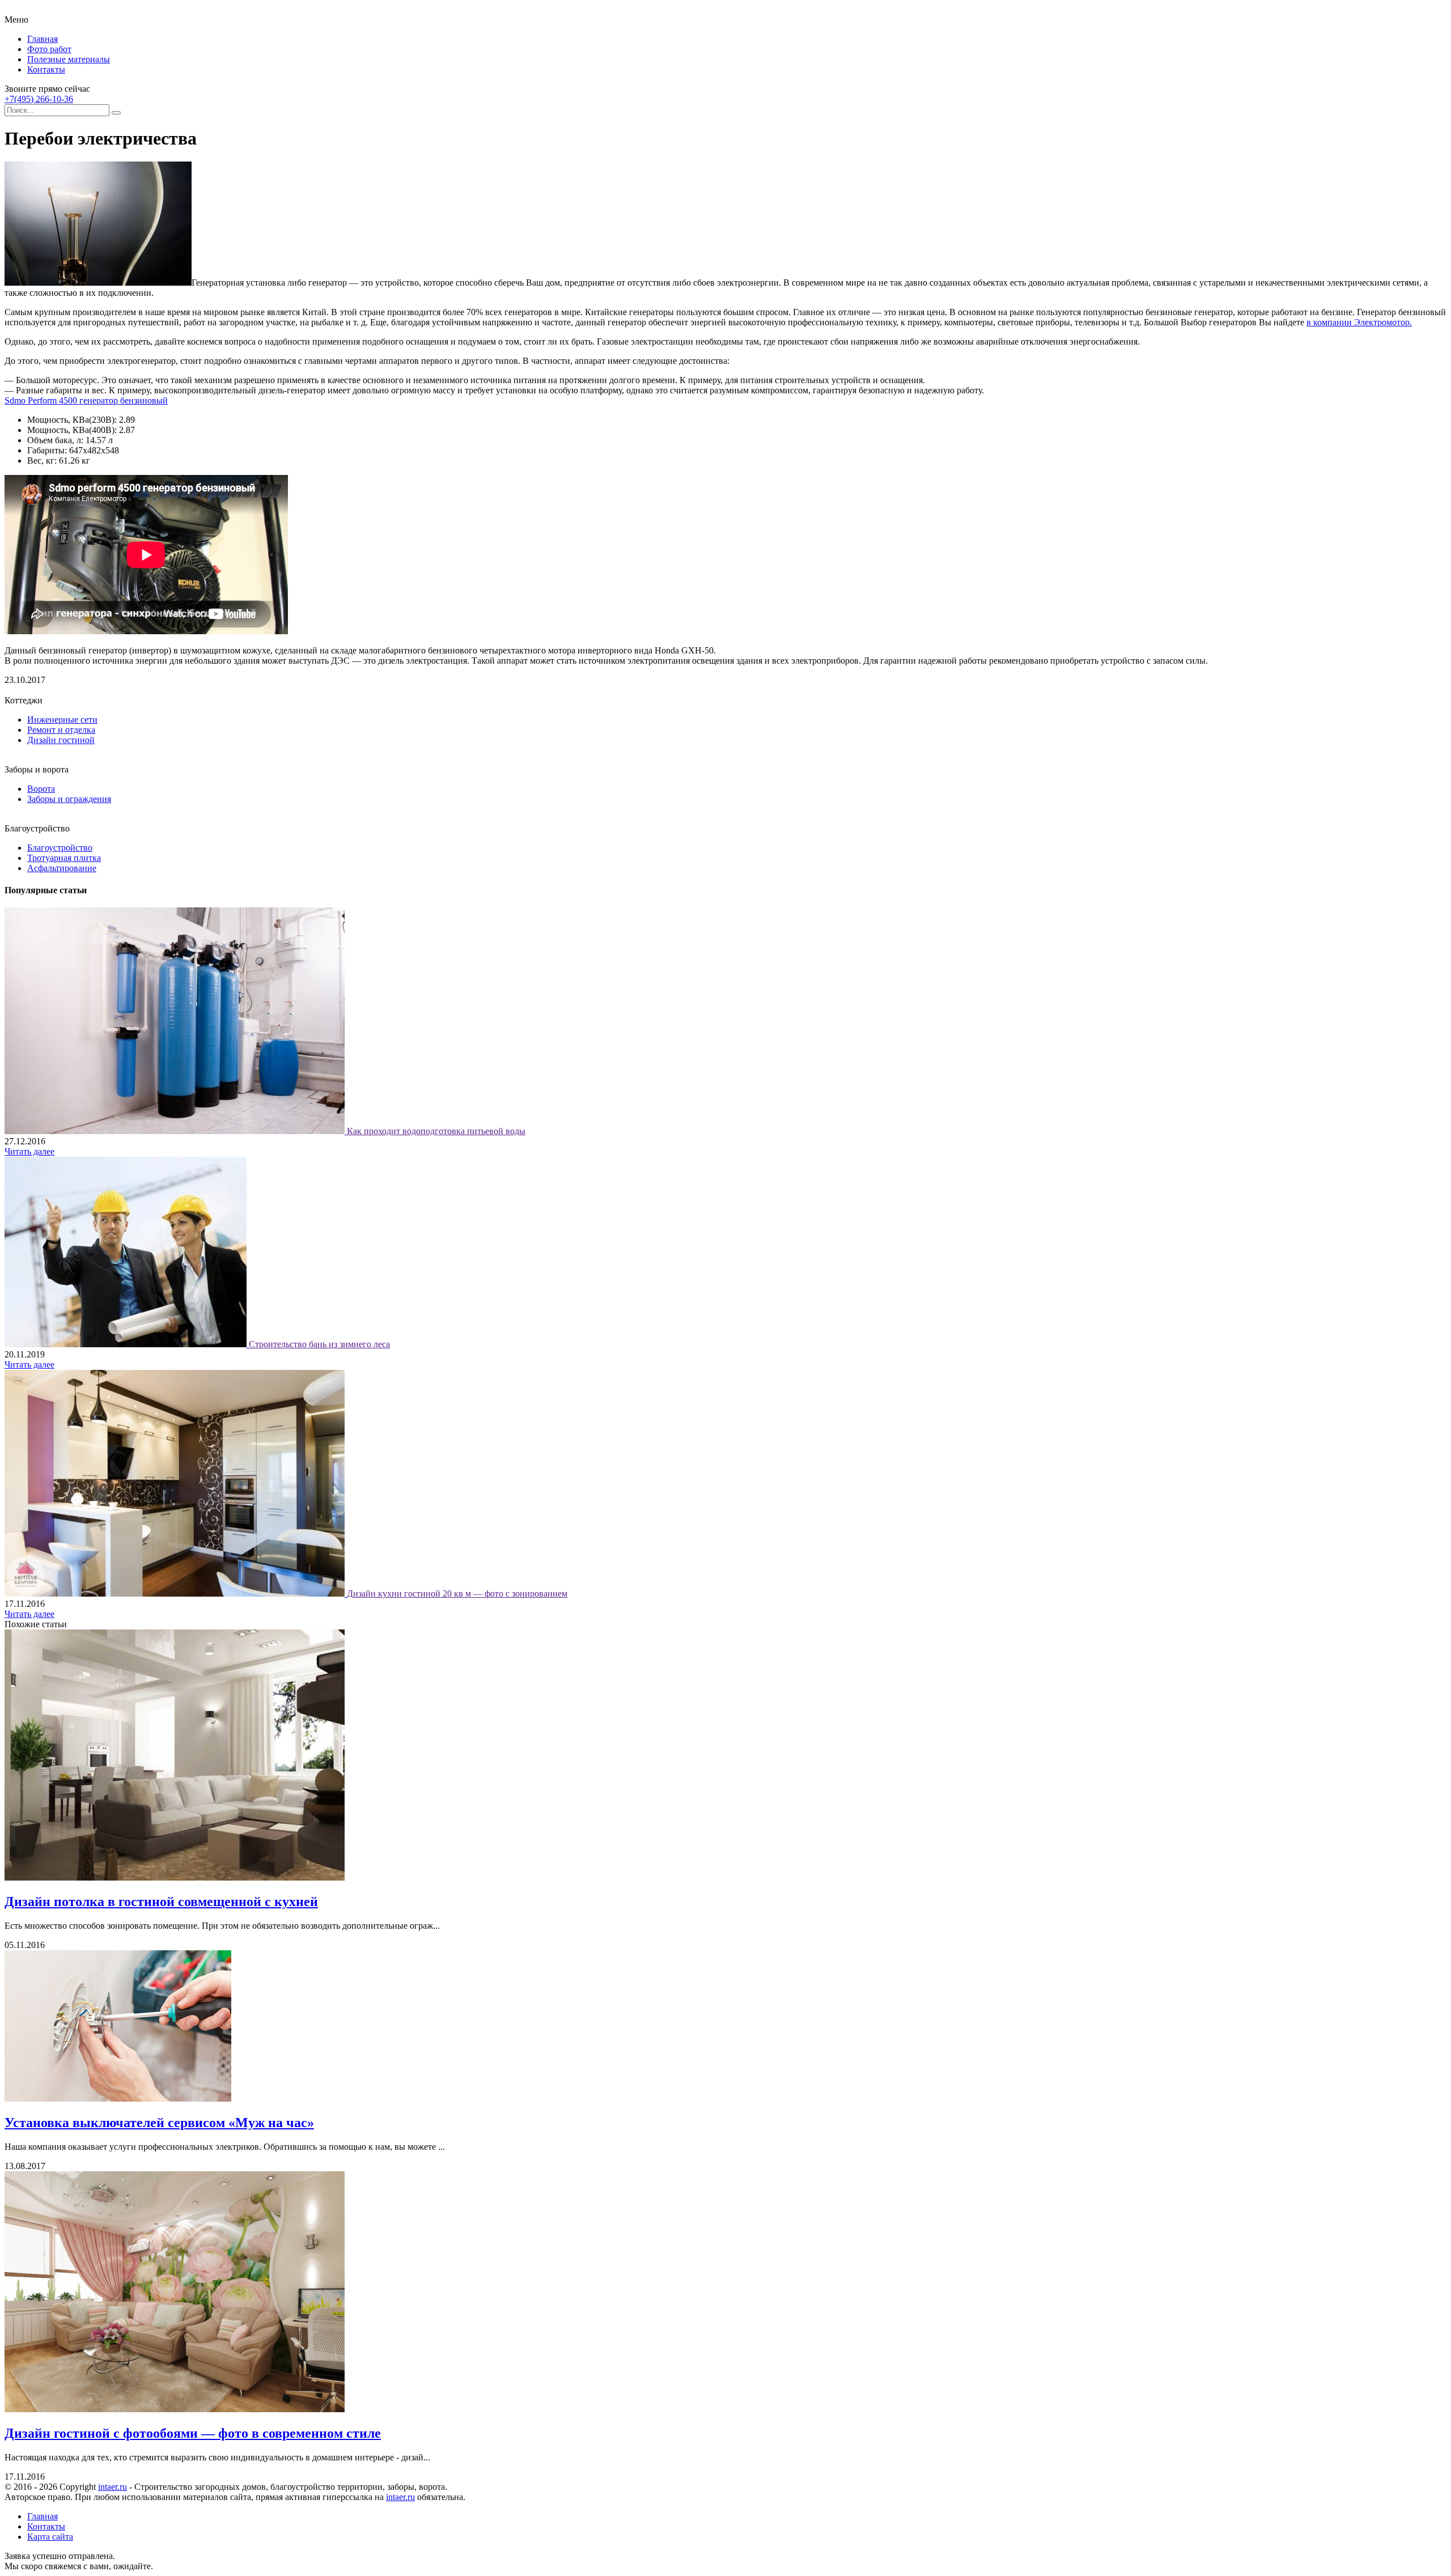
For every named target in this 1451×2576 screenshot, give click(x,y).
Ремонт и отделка (61, 730)
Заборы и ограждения (69, 799)
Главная (43, 39)
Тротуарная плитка (64, 858)
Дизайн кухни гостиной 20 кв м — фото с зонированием (457, 1593)
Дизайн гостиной (61, 740)
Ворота (41, 789)
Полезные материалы (69, 59)
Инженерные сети (62, 720)
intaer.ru (113, 2487)
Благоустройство (60, 848)
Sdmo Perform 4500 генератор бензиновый (86, 400)
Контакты (46, 69)
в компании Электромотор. (1359, 322)
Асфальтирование (62, 868)
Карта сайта (50, 2537)
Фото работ (49, 49)
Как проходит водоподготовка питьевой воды (436, 1131)
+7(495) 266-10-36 (39, 99)
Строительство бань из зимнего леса (319, 1344)
